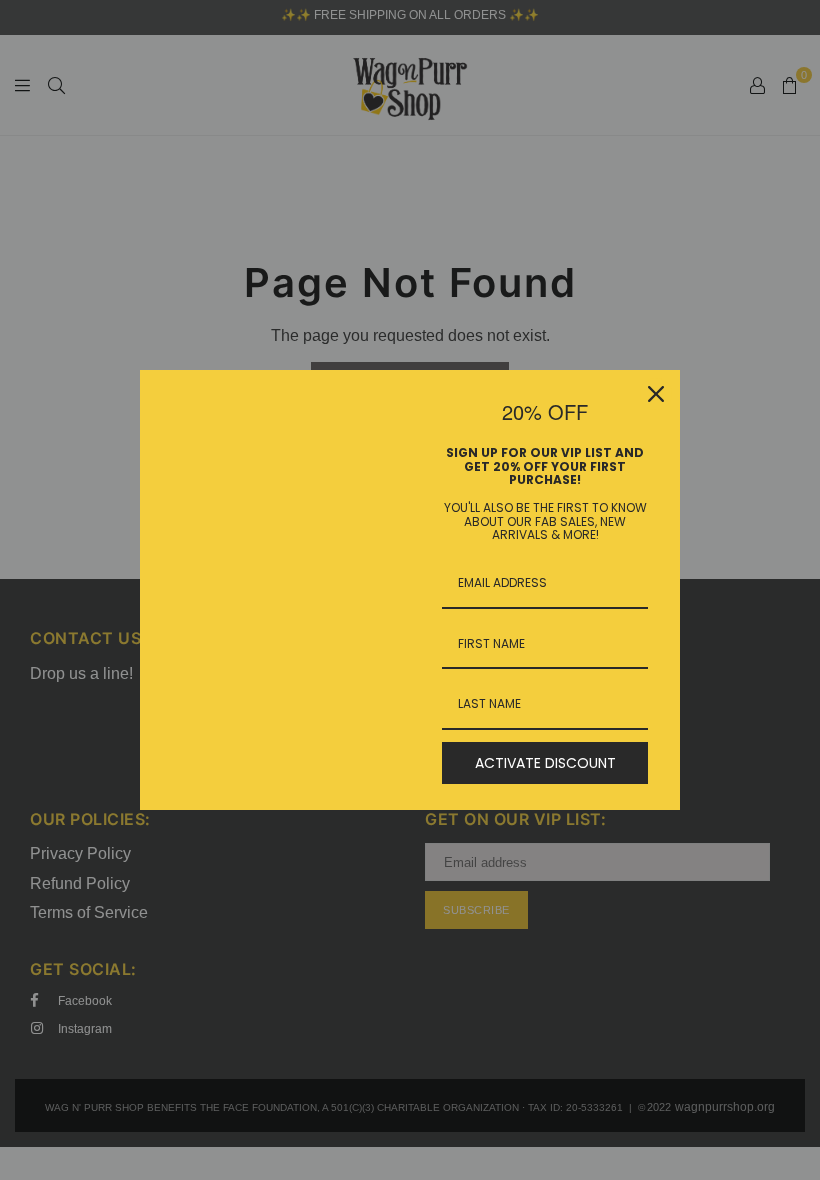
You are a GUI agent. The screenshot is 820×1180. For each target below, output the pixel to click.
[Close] (656, 394)
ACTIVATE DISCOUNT (545, 763)
